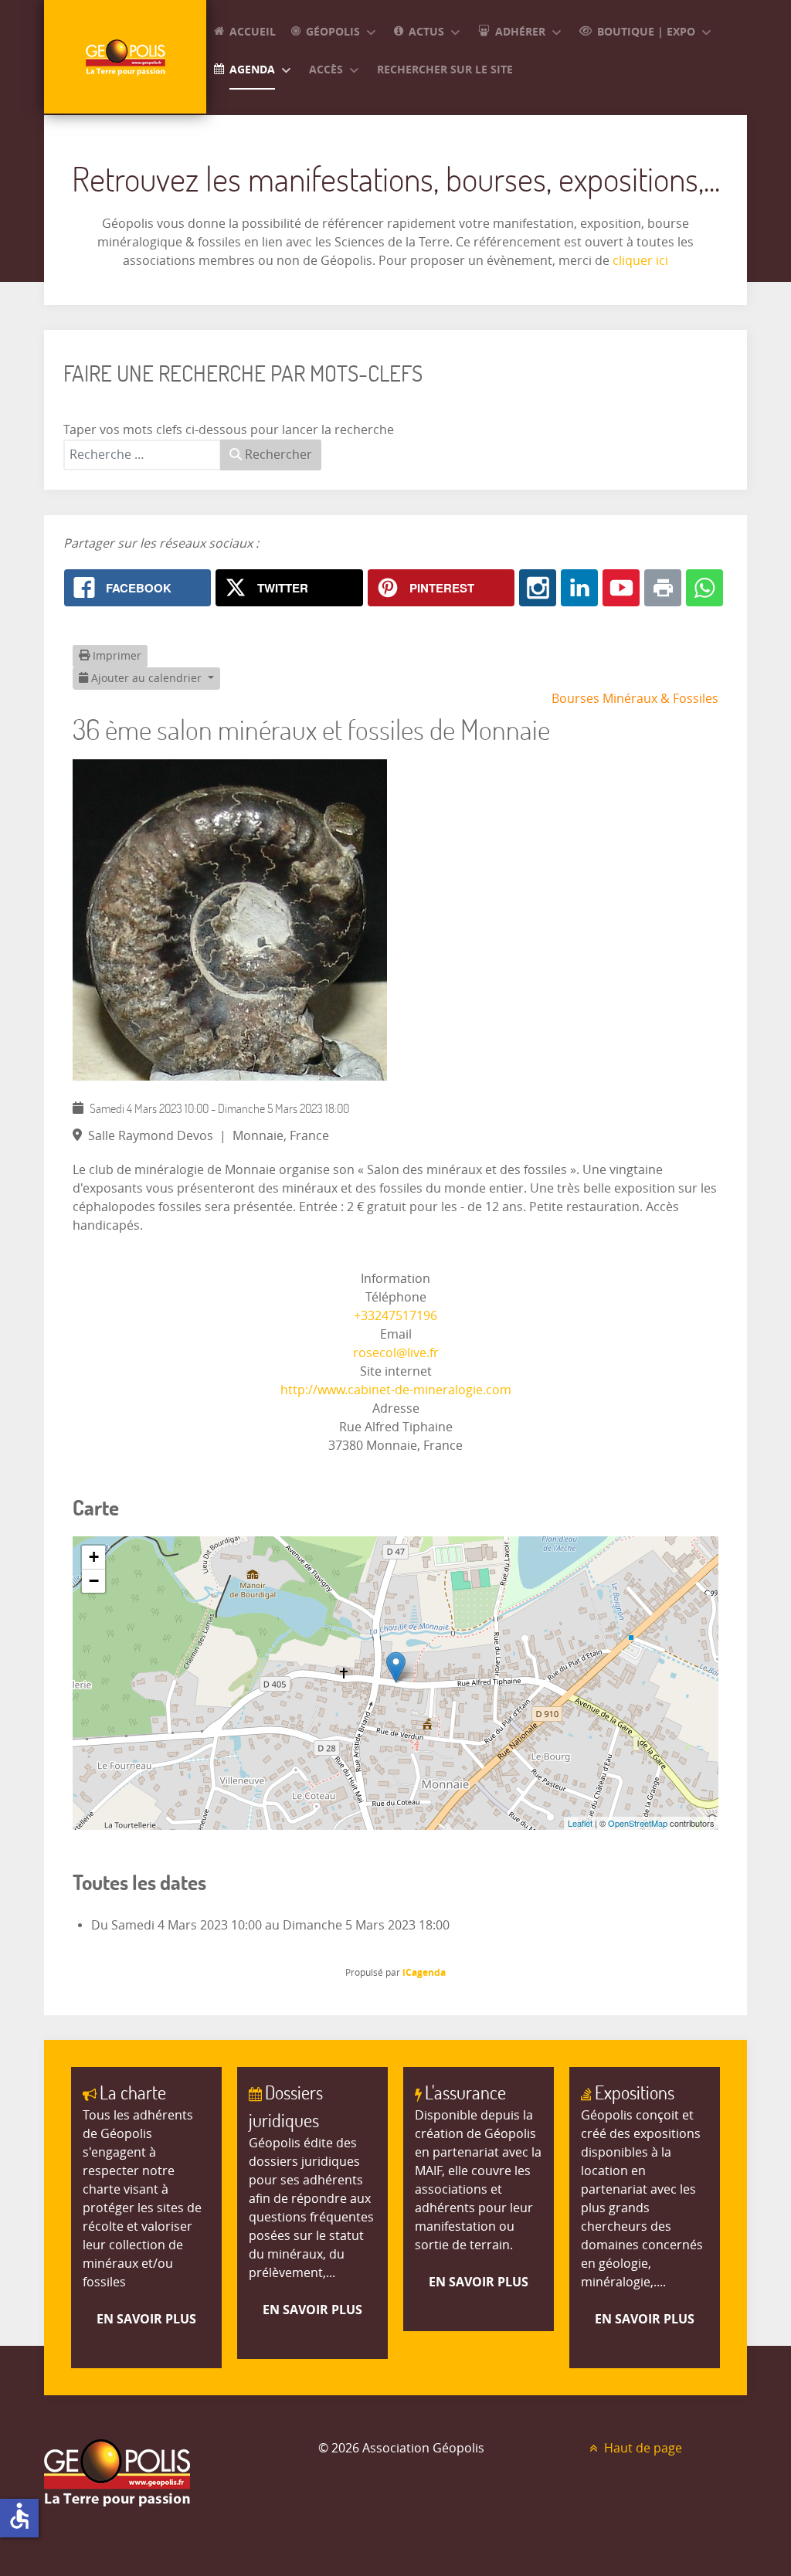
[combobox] (142, 455)
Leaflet (580, 1823)
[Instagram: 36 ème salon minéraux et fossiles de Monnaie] (538, 588)
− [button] (94, 1581)
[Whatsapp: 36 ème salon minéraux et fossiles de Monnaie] (704, 588)
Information (395, 1279)
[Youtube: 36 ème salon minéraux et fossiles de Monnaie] (621, 588)
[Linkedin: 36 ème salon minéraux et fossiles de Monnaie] (579, 588)
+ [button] (94, 1557)
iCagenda (424, 1972)
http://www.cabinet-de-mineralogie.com (396, 1390)
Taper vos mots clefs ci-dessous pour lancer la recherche (229, 430)
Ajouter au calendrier (146, 679)
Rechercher (277, 455)
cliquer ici (639, 261)
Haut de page (642, 2448)
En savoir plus (146, 2319)
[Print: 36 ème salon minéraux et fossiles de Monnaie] (663, 588)
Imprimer (115, 656)
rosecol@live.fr (396, 1353)
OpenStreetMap (638, 1823)
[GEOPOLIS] (125, 57)
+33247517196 (395, 1316)
